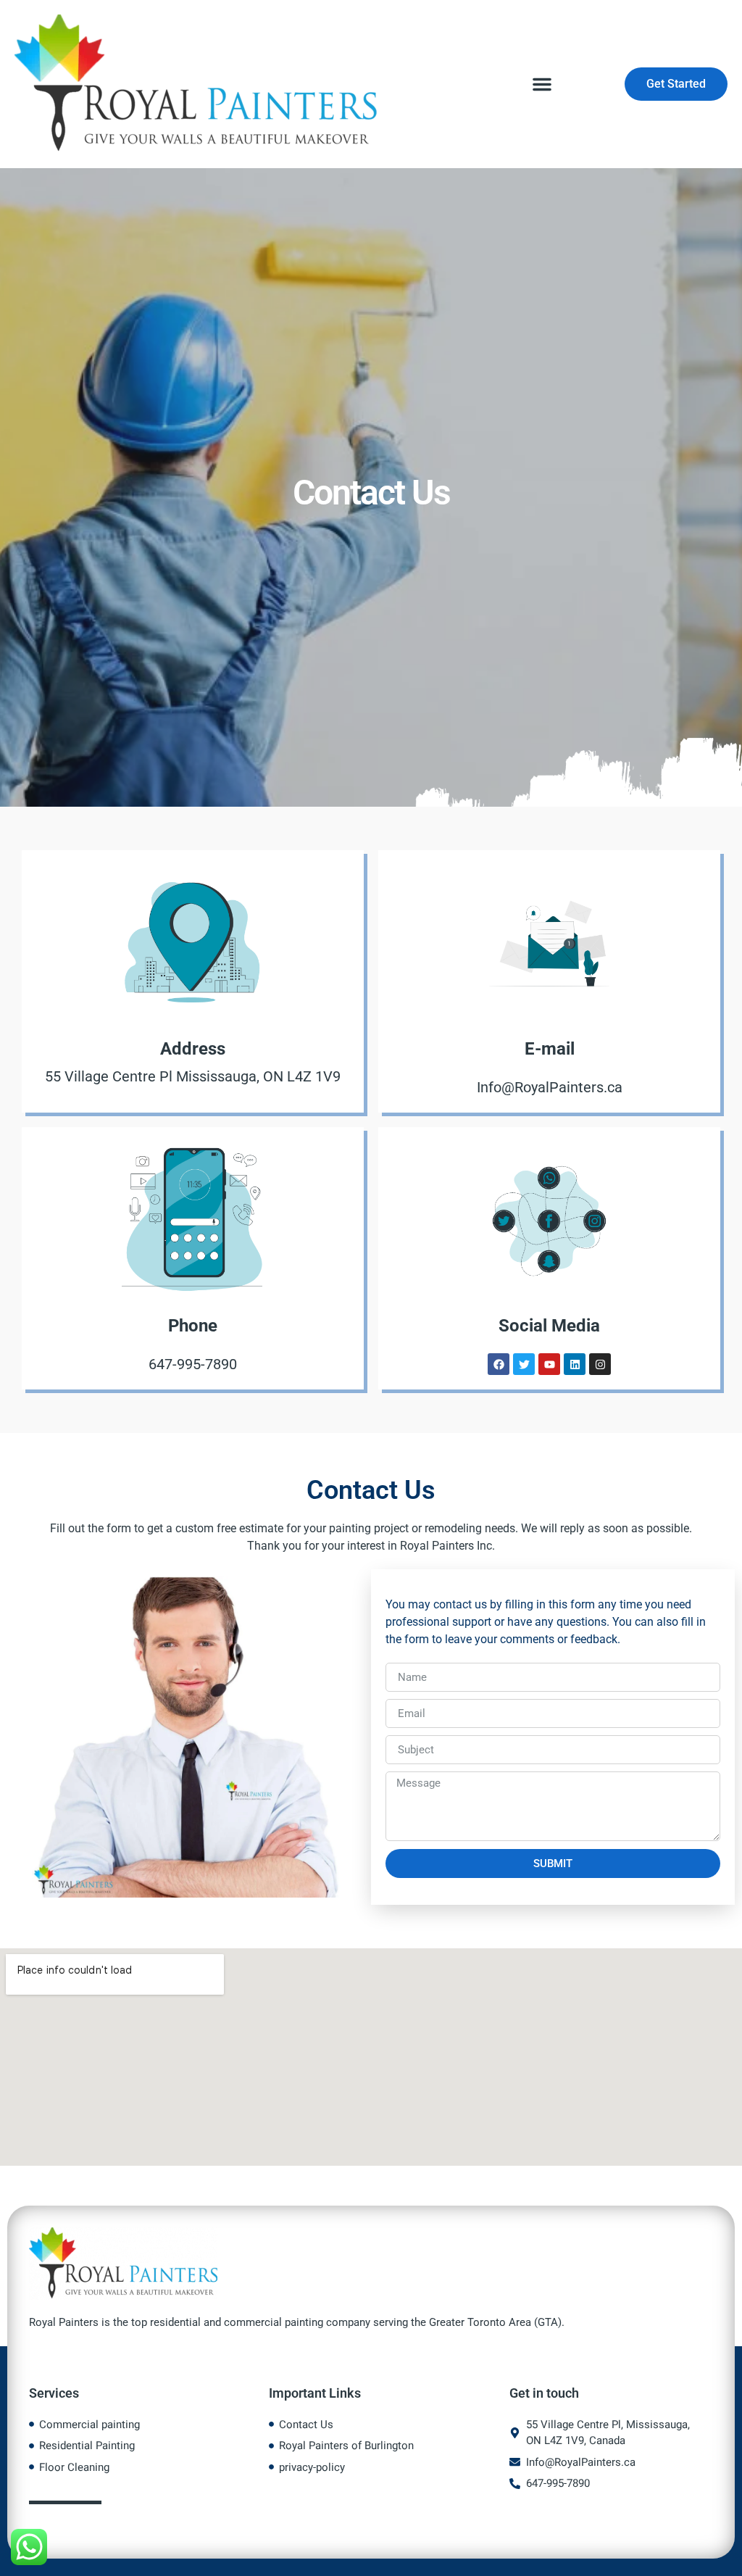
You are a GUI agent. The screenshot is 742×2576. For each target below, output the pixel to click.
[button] (542, 84)
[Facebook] (499, 1364)
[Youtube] (549, 1364)
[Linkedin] (575, 1364)
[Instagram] (600, 1364)
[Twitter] (524, 1364)
